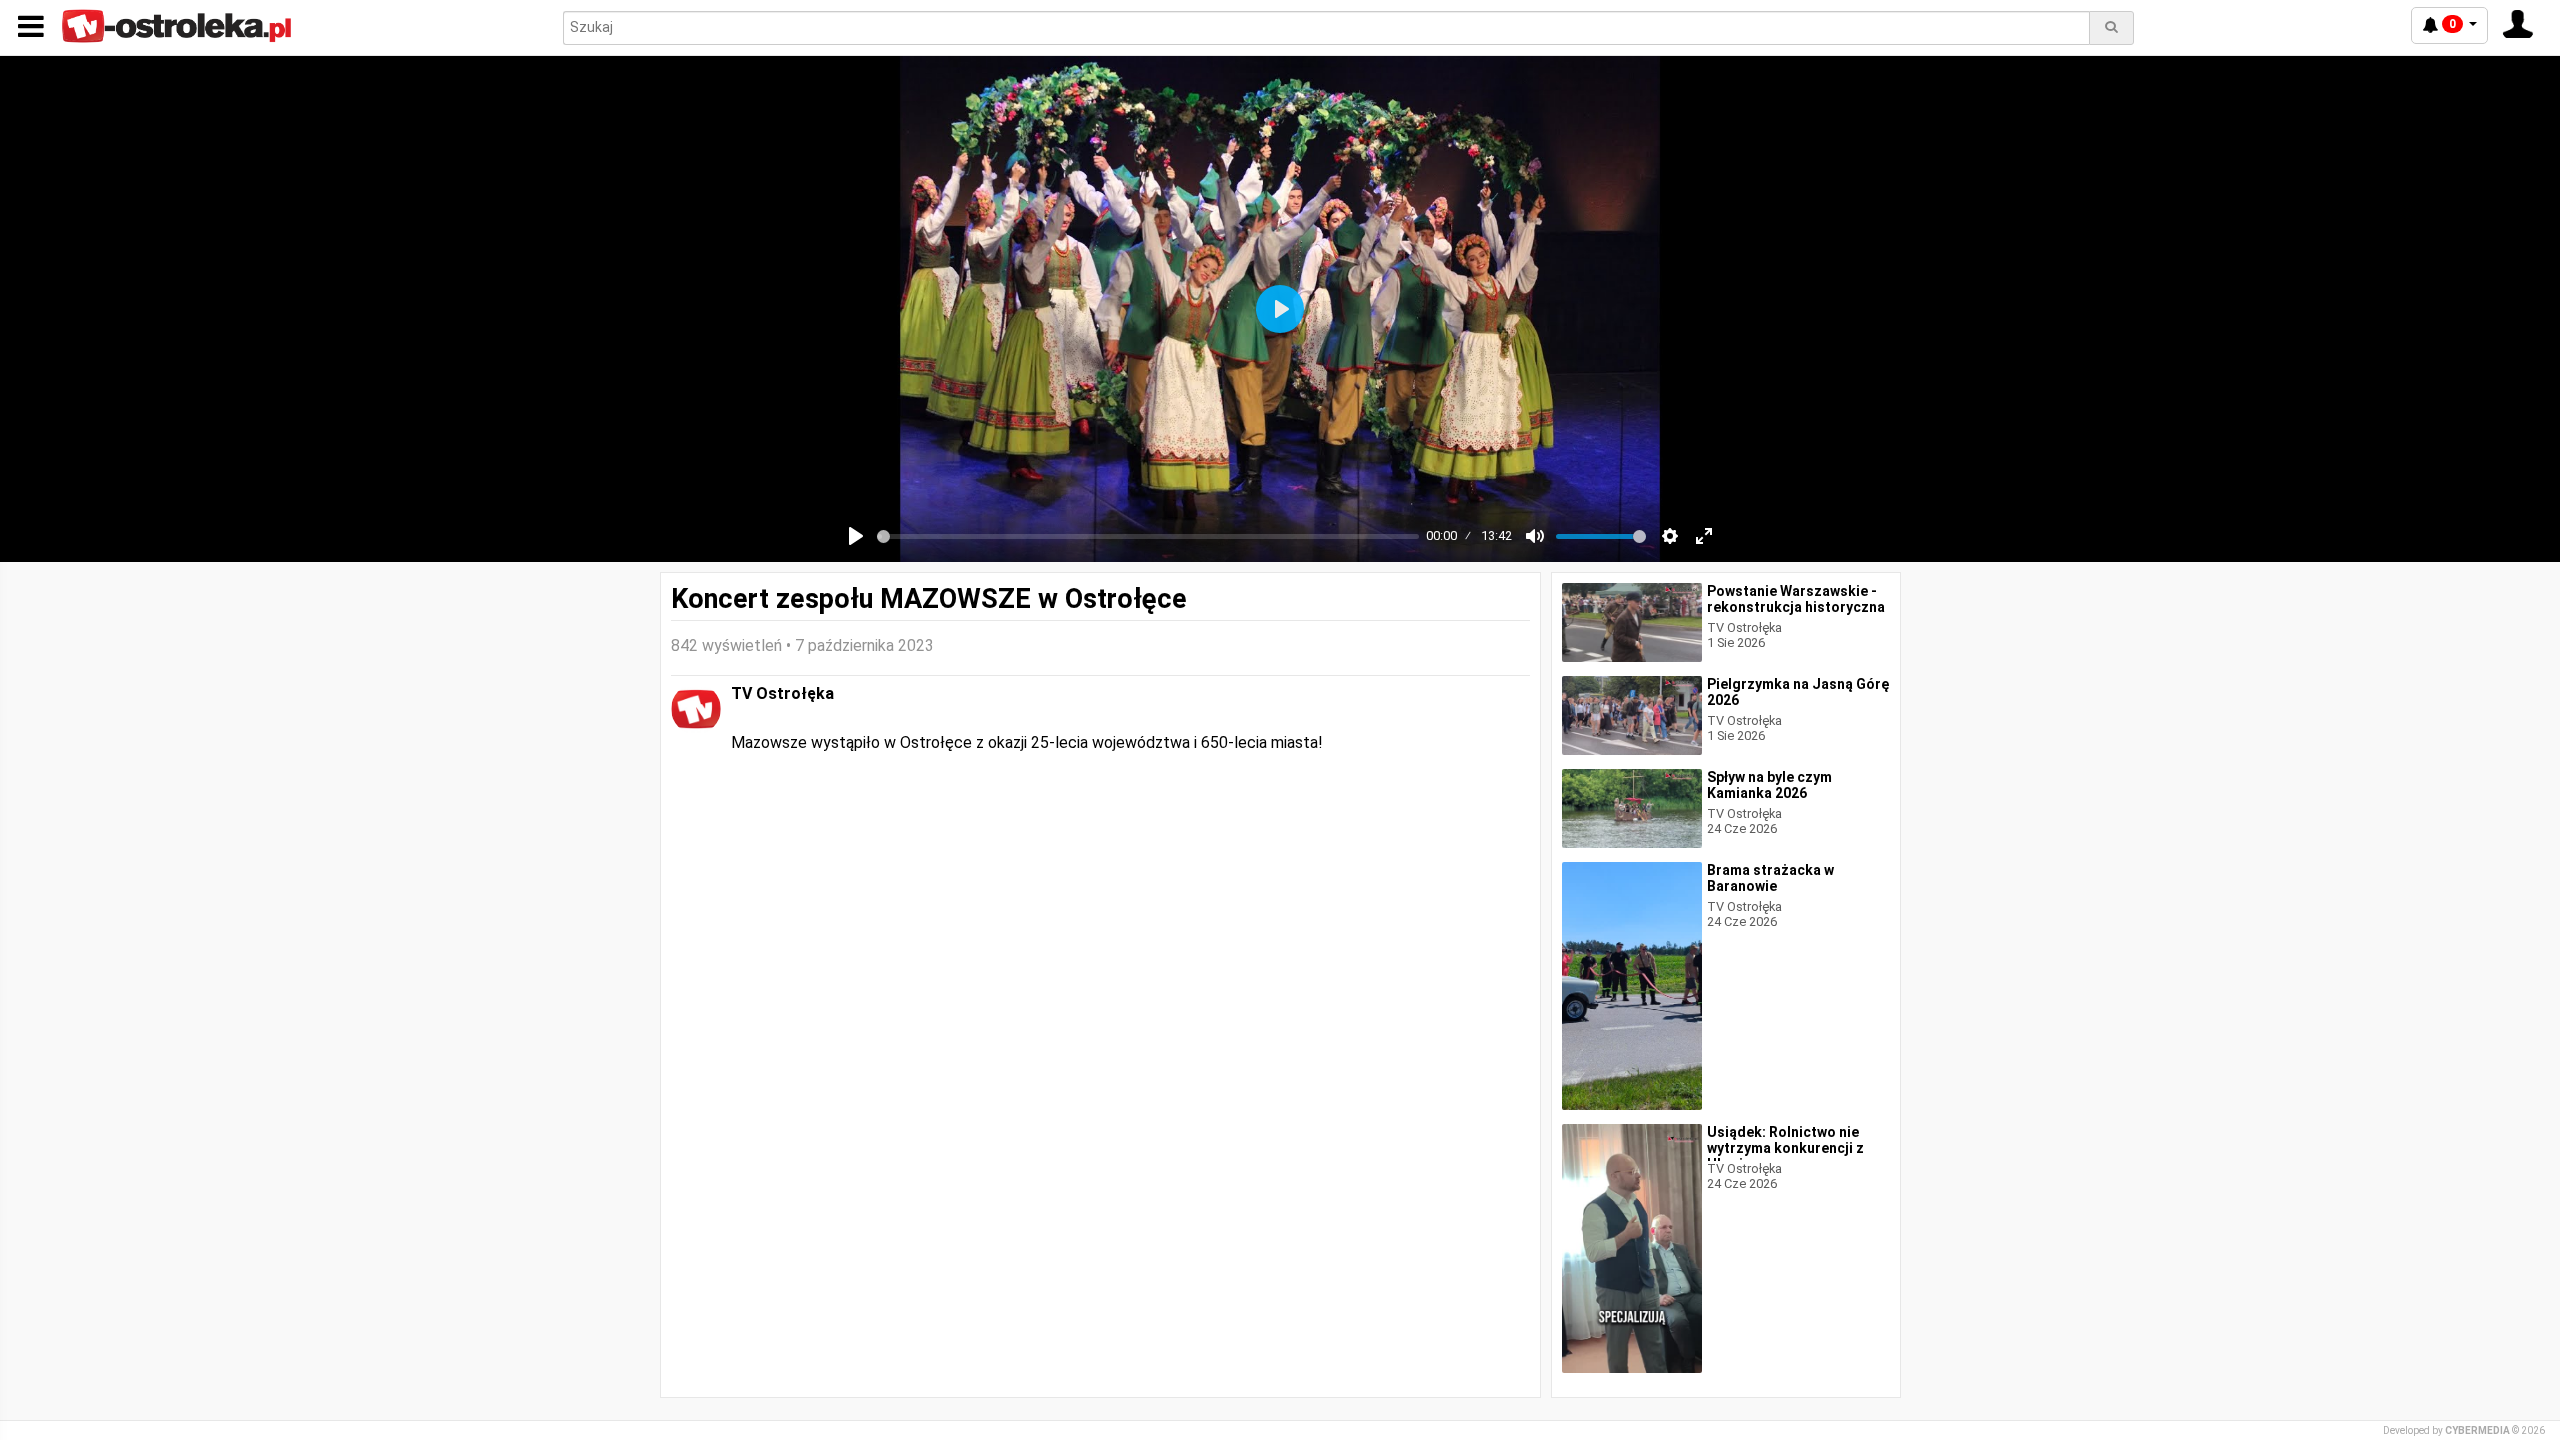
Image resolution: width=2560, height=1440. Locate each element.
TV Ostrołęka (782, 693)
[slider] (1148, 536)
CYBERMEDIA (2477, 1430)
